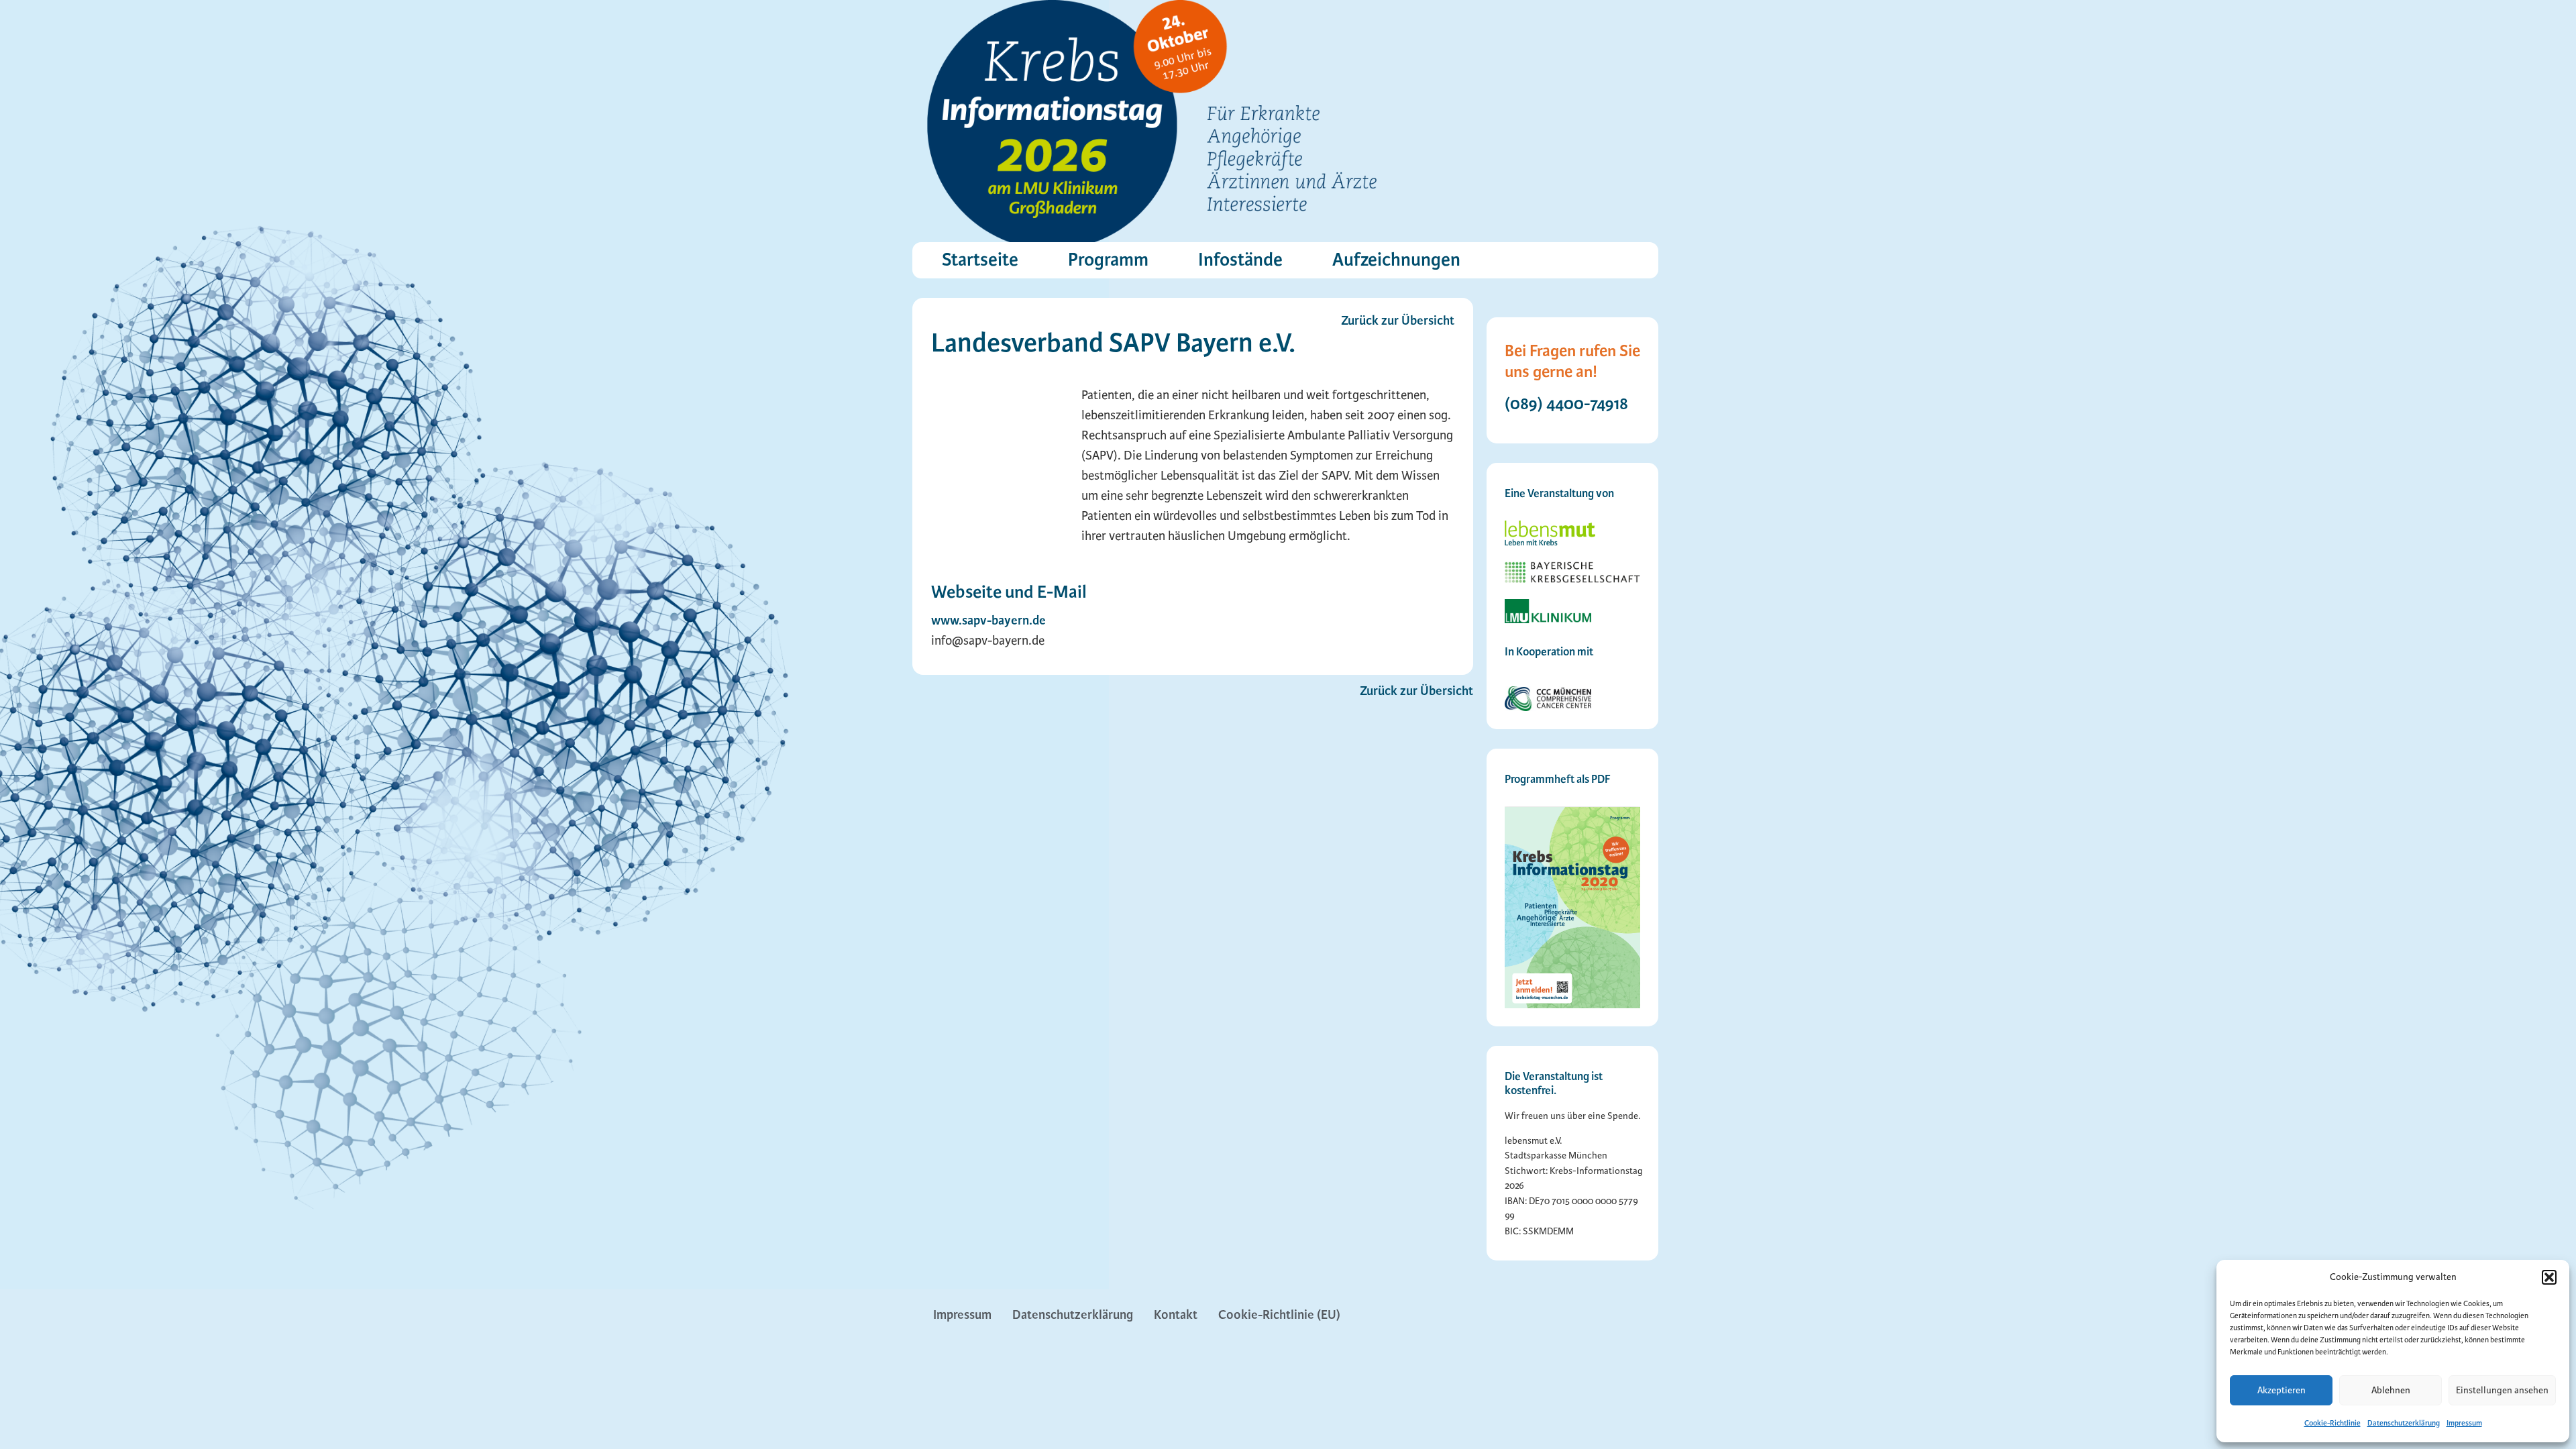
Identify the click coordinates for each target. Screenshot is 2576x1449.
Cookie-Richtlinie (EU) (1279, 1315)
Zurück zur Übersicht (1416, 691)
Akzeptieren (2282, 1390)
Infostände (1240, 260)
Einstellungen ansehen (2502, 1390)
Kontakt (1176, 1315)
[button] (2549, 1277)
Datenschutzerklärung (2404, 1423)
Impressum (2464, 1423)
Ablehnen (2391, 1390)
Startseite (980, 260)
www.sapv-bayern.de (988, 621)
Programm (1108, 260)
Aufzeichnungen (1396, 260)
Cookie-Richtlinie (2332, 1423)
